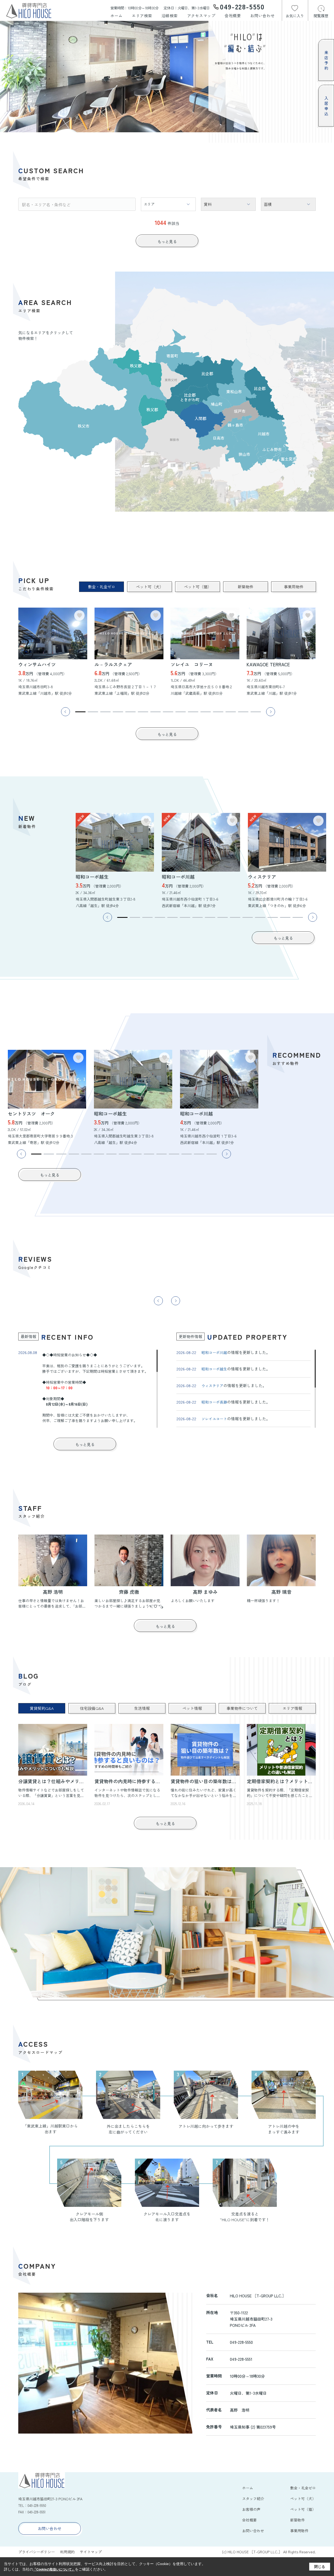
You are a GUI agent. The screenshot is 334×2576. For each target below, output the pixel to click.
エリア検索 (142, 16)
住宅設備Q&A (92, 1708)
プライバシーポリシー (37, 2552)
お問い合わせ (262, 16)
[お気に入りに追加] (79, 615)
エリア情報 (292, 1708)
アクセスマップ (201, 16)
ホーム (117, 16)
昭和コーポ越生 (214, 1369)
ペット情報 (192, 1708)
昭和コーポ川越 (214, 1352)
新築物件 (246, 587)
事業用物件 (294, 587)
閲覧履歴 (321, 16)
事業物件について (242, 1708)
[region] (88, 1389)
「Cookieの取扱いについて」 (54, 2569)
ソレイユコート (214, 1419)
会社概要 (233, 16)
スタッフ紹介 (253, 2499)
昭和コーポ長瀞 (214, 1402)
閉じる (320, 2567)
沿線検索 (170, 16)
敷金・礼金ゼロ (102, 587)
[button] (80, 712)
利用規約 (67, 2552)
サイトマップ (91, 2552)
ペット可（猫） (198, 587)
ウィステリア (212, 1386)
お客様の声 (251, 2509)
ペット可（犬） (150, 587)
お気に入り (295, 16)
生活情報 (142, 1708)
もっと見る (167, 241)
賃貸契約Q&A (42, 1708)
